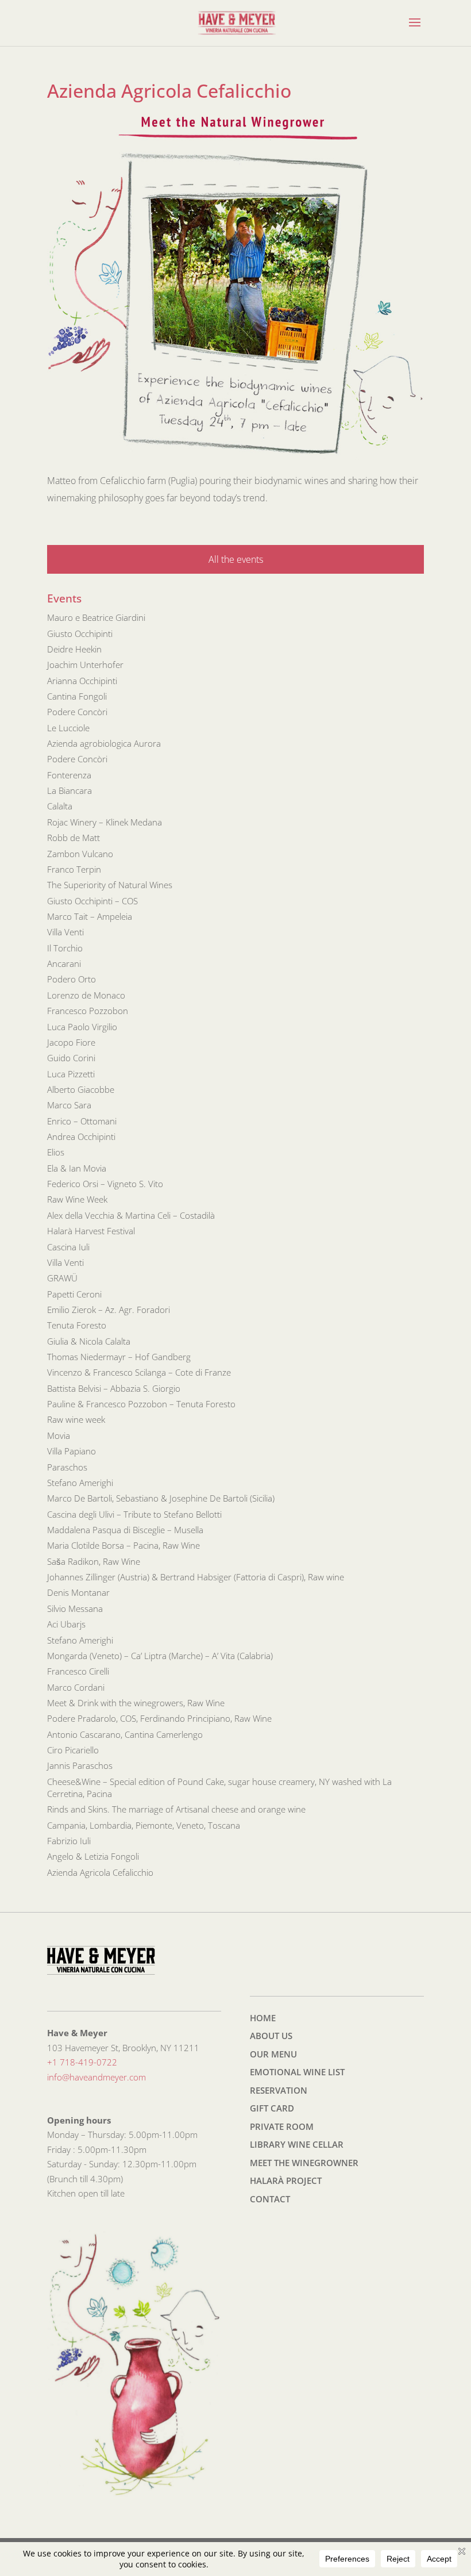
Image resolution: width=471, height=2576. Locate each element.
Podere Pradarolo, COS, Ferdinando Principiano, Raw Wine (159, 1718)
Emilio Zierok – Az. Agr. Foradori (109, 1310)
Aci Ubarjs (66, 1624)
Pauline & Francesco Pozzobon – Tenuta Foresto (141, 1404)
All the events (236, 559)
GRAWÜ (62, 1278)
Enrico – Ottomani (82, 1121)
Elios (56, 1152)
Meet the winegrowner (304, 2163)
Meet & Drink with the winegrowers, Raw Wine (136, 1703)
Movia (59, 1435)
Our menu (273, 2054)
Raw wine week (76, 1419)
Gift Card (272, 2108)
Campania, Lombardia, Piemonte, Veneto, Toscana (144, 1825)
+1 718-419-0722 (82, 2062)
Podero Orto (72, 979)
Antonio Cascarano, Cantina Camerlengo (125, 1734)
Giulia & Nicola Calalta (89, 1341)
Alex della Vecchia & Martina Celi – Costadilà (131, 1215)
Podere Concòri (77, 712)
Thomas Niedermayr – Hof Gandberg (119, 1357)
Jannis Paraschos (80, 1765)
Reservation (279, 2090)
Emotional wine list (297, 2072)
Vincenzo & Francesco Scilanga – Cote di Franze (139, 1372)
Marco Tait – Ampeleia (90, 916)
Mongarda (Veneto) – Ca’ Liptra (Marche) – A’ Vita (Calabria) (160, 1656)
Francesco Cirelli (78, 1671)
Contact (270, 2199)
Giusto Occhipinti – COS (92, 901)
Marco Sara (69, 1105)
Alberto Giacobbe (81, 1089)
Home (263, 2018)
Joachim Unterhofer (85, 665)
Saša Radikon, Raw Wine (94, 1561)
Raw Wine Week (77, 1199)
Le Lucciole (68, 728)
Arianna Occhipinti (82, 681)
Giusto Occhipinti (80, 634)
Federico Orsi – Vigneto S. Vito (105, 1184)
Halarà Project (286, 2180)
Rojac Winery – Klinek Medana (105, 822)
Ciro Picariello (73, 1750)
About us (271, 2036)
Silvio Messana (75, 1608)
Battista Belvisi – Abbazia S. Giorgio (114, 1388)
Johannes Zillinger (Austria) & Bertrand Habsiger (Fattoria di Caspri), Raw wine (196, 1577)
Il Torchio (65, 948)
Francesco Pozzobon (88, 1011)
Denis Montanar (78, 1592)
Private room (282, 2126)
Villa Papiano (72, 1451)
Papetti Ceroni (74, 1294)
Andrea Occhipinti (81, 1137)
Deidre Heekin (74, 649)
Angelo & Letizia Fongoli (93, 1856)
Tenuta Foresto (77, 1325)
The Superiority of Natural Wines (110, 885)
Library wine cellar (297, 2144)
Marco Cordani (76, 1687)
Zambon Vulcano (80, 854)
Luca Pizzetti (71, 1074)
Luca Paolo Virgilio (82, 1027)
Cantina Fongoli (77, 696)
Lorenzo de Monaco (86, 995)
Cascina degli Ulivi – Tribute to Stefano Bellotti (134, 1514)
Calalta (60, 806)
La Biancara (70, 790)
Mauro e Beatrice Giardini (96, 617)
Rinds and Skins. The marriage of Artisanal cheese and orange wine (176, 1809)
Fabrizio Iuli (69, 1841)
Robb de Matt (74, 838)
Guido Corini (71, 1058)
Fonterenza (69, 775)
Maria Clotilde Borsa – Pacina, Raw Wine (123, 1545)
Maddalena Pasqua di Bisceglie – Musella (125, 1530)
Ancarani (64, 963)
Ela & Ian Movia (77, 1168)
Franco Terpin (74, 869)
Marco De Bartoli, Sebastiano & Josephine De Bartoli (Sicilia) (161, 1498)
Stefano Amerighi (80, 1483)
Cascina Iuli (68, 1247)
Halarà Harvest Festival (91, 1231)
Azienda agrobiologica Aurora (104, 743)
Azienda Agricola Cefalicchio (100, 1872)
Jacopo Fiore (71, 1042)
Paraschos (67, 1467)
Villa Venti (65, 932)
